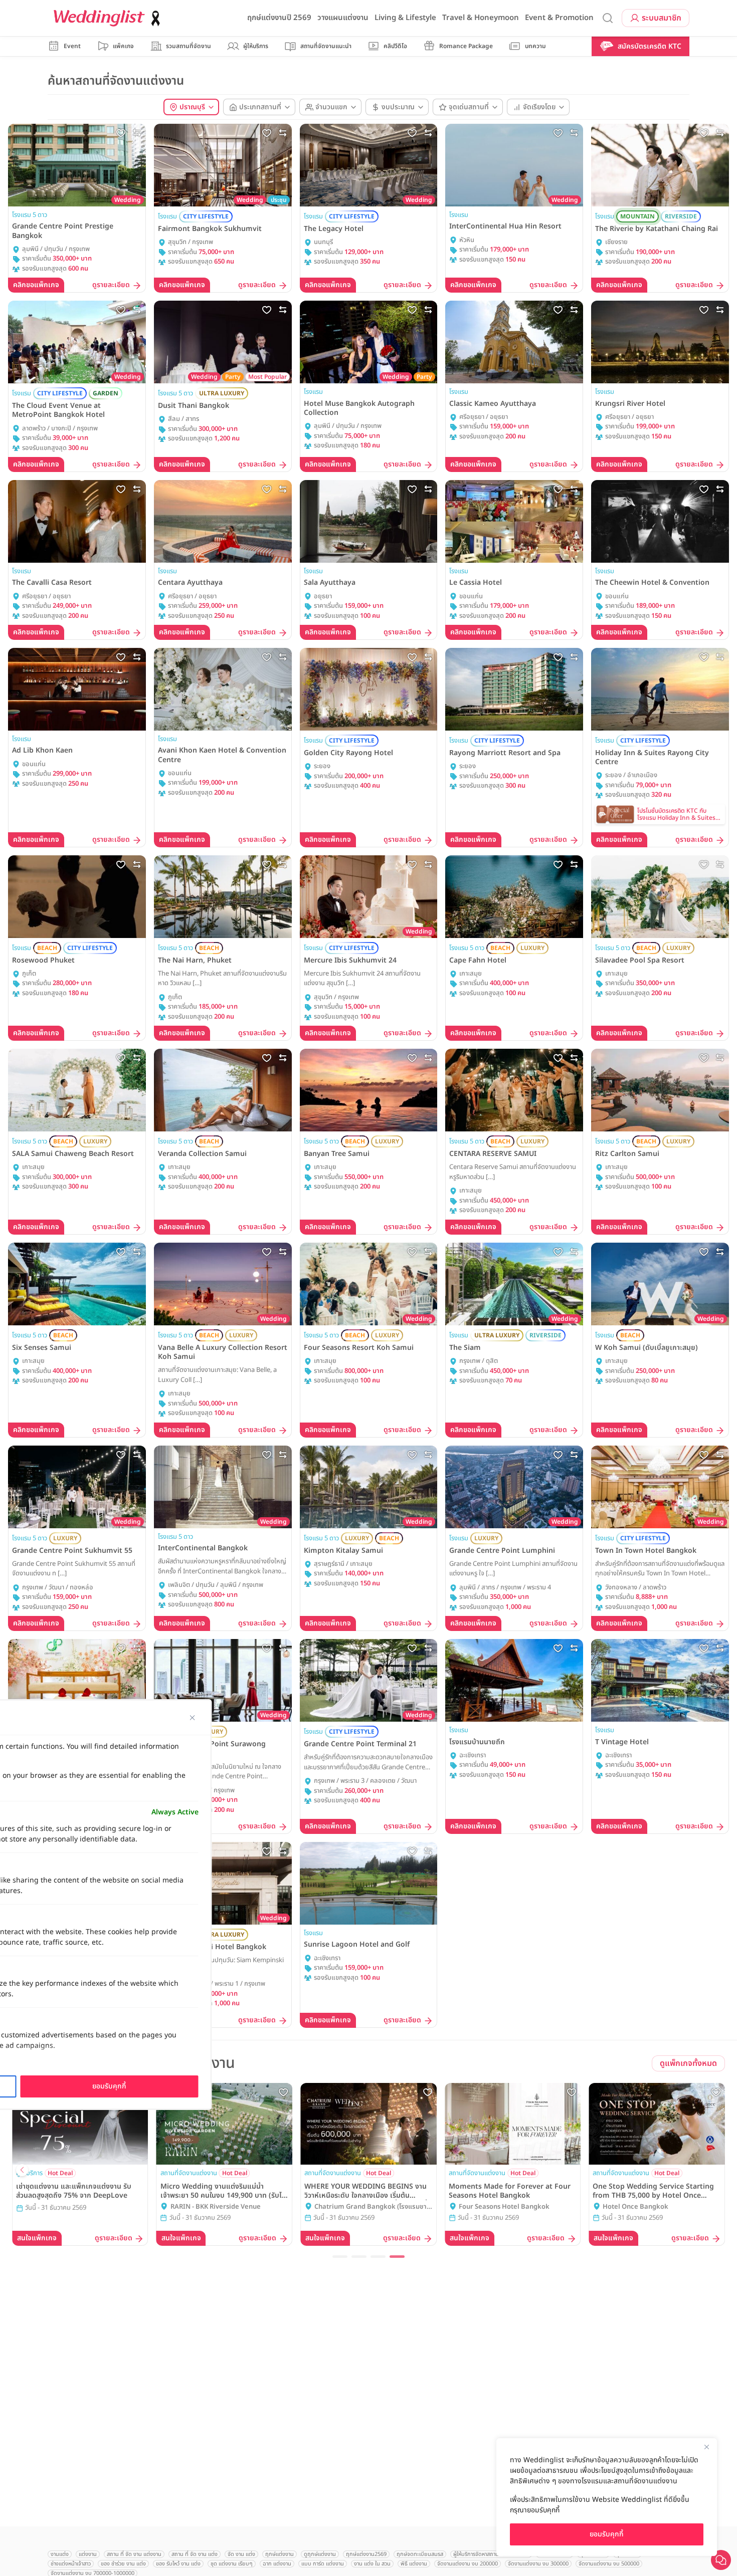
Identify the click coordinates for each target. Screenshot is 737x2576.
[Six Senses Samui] (77, 1284)
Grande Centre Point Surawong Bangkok (212, 1749)
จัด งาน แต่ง (241, 2554)
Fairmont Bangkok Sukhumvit (210, 229)
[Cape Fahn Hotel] (514, 897)
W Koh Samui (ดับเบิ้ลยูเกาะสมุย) (647, 1348)
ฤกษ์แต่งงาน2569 (366, 2554)
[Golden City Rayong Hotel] (369, 689)
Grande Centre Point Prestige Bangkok (63, 231)
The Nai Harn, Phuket (195, 961)
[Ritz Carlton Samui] (660, 1090)
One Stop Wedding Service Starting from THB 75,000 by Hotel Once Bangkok (653, 2191)
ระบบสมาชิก (662, 18)
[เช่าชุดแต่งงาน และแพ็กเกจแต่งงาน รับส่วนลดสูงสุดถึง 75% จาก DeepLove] (80, 2124)
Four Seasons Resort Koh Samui (359, 1348)
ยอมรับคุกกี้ (607, 2534)
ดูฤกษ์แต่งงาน (320, 2554)
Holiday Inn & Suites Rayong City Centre (652, 758)
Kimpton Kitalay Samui (343, 1551)
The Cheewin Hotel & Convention (652, 583)
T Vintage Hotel (622, 1742)
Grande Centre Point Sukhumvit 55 (72, 1551)
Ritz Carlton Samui (627, 1154)
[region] (607, 2497)
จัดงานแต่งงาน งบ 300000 (538, 2564)
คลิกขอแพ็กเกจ (36, 285)
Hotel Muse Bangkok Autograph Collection (359, 408)
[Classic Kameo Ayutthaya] (514, 342)
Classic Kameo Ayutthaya (493, 404)
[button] (340, 2257)
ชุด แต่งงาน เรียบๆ (232, 2564)
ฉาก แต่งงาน (277, 2564)
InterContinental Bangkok (203, 1548)
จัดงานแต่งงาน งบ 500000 (609, 2564)
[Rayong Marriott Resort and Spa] (514, 689)
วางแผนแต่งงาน (343, 18)
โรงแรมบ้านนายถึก (477, 1742)
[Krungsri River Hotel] (660, 342)
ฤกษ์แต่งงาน (280, 2554)
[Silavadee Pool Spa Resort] (660, 897)
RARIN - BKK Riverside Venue (216, 2207)
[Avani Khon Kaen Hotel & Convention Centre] (223, 689)
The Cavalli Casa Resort (52, 583)
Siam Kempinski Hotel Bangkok (212, 1947)
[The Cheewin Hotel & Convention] (660, 521)
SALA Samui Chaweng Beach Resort (73, 1154)
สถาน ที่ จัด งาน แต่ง (195, 2554)
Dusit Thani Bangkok (194, 406)
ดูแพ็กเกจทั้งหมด (688, 2063)
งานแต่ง (60, 2554)
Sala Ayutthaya (330, 583)
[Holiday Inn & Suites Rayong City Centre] (660, 689)
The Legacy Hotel (334, 229)
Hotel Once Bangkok (635, 2207)
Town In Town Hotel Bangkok (646, 1551)
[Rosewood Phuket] (77, 897)
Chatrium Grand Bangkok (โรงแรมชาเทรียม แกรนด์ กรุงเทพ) (371, 2207)
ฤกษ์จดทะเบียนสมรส (420, 2554)
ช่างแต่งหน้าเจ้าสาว (71, 2564)
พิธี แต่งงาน (414, 2564)
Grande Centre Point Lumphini (502, 1551)
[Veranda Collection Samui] (223, 1090)
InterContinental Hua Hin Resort (505, 226)
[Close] (706, 2447)
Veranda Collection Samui (202, 1154)
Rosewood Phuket (43, 961)
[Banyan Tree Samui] (369, 1090)
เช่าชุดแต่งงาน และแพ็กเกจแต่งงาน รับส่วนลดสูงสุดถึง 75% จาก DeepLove (74, 2191)
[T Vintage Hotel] (660, 1680)
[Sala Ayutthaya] (369, 521)
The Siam (465, 1348)
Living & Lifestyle (405, 18)
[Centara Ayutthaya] (223, 521)
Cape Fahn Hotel (478, 961)
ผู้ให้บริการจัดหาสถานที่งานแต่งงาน (491, 2554)
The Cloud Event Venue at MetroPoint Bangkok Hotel (58, 410)
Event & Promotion (559, 18)
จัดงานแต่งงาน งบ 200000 (468, 2564)
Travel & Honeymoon (481, 18)
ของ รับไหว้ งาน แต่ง (178, 2564)
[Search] (608, 18)
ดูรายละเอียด (111, 285)
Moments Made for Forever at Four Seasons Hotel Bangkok (510, 2191)
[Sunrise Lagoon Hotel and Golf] (369, 1883)
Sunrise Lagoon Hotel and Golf (357, 1945)
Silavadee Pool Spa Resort (640, 961)
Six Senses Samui (42, 1348)
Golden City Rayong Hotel (348, 753)
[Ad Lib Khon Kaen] (77, 689)
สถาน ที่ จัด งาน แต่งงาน (134, 2554)
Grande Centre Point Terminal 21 (360, 1744)
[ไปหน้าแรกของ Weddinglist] (109, 18)
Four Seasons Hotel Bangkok (504, 2207)
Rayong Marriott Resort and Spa (505, 753)
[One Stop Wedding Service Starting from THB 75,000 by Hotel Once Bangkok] (657, 2124)
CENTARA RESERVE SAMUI (493, 1154)
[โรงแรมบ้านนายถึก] (514, 1680)
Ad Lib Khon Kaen (42, 751)
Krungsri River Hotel (630, 404)
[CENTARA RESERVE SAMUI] (514, 1090)
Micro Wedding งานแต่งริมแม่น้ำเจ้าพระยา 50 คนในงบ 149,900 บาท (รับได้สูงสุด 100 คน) (223, 2191)
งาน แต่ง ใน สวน (372, 2564)
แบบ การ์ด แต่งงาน (323, 2564)
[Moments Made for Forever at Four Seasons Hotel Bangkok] (513, 2124)
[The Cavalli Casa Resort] (77, 521)
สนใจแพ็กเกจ (37, 2238)
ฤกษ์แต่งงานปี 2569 (279, 18)
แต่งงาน (88, 2554)
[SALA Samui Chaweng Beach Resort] (77, 1090)
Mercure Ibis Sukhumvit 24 (350, 961)
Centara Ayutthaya (190, 583)
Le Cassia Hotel (476, 583)
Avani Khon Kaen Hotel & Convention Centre (222, 755)
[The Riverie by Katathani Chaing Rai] (660, 165)
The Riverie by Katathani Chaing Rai (657, 229)
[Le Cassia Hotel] (514, 521)
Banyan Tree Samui (337, 1154)
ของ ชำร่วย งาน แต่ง (123, 2564)
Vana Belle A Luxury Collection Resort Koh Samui (223, 1352)
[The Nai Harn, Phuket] (223, 897)
